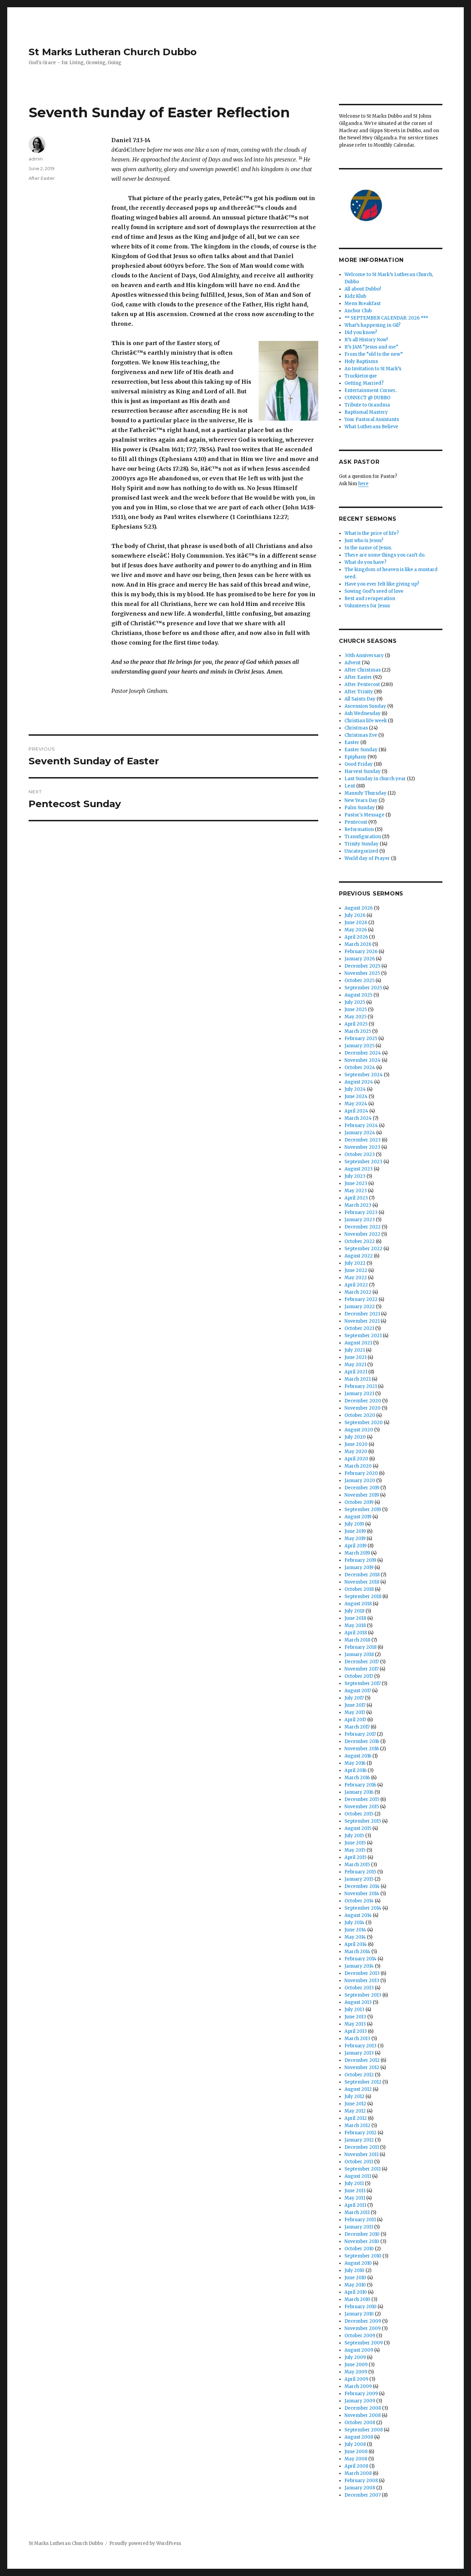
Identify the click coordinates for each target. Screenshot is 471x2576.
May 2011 (355, 2198)
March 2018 (357, 1640)
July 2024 (355, 1089)
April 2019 (355, 1546)
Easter (352, 742)
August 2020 (359, 1430)
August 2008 (359, 2437)
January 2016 (359, 1792)
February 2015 (360, 1872)
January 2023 (360, 1220)
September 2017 (363, 1683)
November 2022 (362, 1234)
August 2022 (359, 1256)
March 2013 (357, 2039)
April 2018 (356, 1633)
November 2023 (362, 1147)
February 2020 (361, 1473)
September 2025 (363, 988)
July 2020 (355, 1437)
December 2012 (362, 2060)
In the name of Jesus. (368, 548)
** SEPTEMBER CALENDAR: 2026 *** (386, 318)
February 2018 (360, 1647)
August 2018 (358, 1604)
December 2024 (363, 1053)
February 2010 (360, 2307)
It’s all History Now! (366, 340)
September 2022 (363, 1249)
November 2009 (363, 2328)
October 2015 (359, 1814)
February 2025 (361, 1039)
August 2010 (358, 2263)
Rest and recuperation (370, 599)
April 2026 (356, 937)
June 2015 (355, 1843)
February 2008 (361, 2481)
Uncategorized (361, 851)
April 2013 (356, 2031)
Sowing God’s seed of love (374, 591)
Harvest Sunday (363, 771)
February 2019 (360, 1560)
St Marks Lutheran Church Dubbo (113, 52)
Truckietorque (361, 376)
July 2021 (355, 1350)
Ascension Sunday (365, 706)
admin (36, 159)
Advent (353, 663)
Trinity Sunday (362, 844)
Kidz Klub (355, 296)
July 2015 (354, 1836)
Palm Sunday (360, 808)
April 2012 (356, 2118)
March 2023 (358, 1205)
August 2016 (358, 1756)
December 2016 (362, 1741)
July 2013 (354, 2010)
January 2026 (360, 959)
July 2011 (354, 2183)
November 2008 (363, 2415)
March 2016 (357, 1778)
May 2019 (355, 1539)
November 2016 (362, 1749)
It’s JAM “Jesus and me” (371, 347)
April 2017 (355, 1720)
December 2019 (362, 1488)
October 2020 (360, 1415)
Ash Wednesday (363, 713)
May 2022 (356, 1278)
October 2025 (359, 981)
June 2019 (355, 1531)
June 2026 (356, 923)
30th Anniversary (364, 655)
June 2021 (355, 1357)
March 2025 (358, 1031)
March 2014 (357, 1952)
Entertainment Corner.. (371, 390)
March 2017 (357, 1727)
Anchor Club (358, 311)
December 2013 (362, 1973)
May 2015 (355, 1850)
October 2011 (359, 2162)
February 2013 (360, 2046)
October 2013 (359, 1988)
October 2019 (359, 1502)
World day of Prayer (367, 858)
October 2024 (360, 1067)
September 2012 (363, 2082)
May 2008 (356, 2459)
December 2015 (362, 1799)
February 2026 (361, 952)
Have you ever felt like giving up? (382, 584)
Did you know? (361, 332)
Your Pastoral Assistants (372, 419)
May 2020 (356, 1452)
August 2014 (358, 1915)
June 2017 (355, 1705)
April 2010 (356, 2292)
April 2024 (356, 1111)
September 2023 (363, 1162)
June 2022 (356, 1270)
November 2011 (362, 2154)
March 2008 (358, 2473)
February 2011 (360, 2220)
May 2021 (355, 1365)
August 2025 (358, 995)
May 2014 (355, 1937)
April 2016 (355, 1770)
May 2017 (355, 1712)
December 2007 (363, 2495)
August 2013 (358, 2002)
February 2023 (361, 1212)
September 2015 (363, 1821)
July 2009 (355, 2357)
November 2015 (362, 1807)
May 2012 (355, 2111)
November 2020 (363, 1408)
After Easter (42, 178)
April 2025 (356, 1024)
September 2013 (363, 1995)
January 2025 (359, 1046)
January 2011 (359, 2227)
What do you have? (365, 562)
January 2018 (359, 1654)
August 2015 (358, 1828)
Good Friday (359, 764)
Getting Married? (364, 383)
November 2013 (362, 1981)
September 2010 (363, 2256)
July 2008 (355, 2444)
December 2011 (362, 2147)
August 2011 (358, 2176)
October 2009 (360, 2336)
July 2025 (355, 1002)
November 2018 (362, 1582)
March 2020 (358, 1466)
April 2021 (356, 1372)
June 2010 (355, 2278)
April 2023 (356, 1198)
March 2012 (357, 2126)
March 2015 (357, 1865)
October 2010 (359, 2249)
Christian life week (366, 721)
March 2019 (357, 1553)
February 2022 (361, 1299)
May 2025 (355, 1017)
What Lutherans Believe (371, 427)
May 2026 (356, 930)
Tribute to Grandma (367, 405)
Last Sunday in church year (375, 779)
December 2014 (362, 1886)
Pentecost (356, 822)
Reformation (359, 829)
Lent (350, 786)
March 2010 (357, 2299)
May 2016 (355, 1763)
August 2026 (359, 908)
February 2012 (360, 2133)
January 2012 (359, 2140)
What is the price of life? (372, 533)
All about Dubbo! (363, 289)
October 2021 (359, 1328)
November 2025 (362, 973)
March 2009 (358, 2386)
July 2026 (355, 915)
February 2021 (361, 1386)
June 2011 (355, 2191)
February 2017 (360, 1734)
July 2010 (354, 2270)
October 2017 (359, 1676)
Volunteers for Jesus (367, 606)
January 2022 (360, 1307)
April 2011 (355, 2205)
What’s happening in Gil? (373, 325)
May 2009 (356, 2372)
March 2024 (358, 1118)
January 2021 (359, 1394)
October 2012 (359, 2075)
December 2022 (363, 1227)
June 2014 (355, 1930)
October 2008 (360, 2423)
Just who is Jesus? (364, 541)
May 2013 (355, 2024)
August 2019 (358, 1517)
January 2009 (360, 2401)
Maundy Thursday (365, 793)
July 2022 (355, 1263)
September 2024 (364, 1075)
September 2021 (363, 1336)
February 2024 (361, 1125)
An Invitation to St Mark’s (373, 369)
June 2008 (356, 2452)
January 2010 (359, 2314)
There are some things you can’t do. (385, 555)
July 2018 (354, 1611)
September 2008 (364, 2430)
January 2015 (359, 1879)
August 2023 (359, 1169)
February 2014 (360, 1959)
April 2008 (356, 2466)
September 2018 (363, 1596)
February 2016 (360, 1785)
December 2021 (362, 1314)
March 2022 (358, 1292)
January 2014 (359, 1966)
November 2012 (362, 2068)
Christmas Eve (361, 735)
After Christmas (363, 670)
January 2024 (360, 1133)
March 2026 (358, 944)
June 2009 (356, 2365)
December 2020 (363, 1401)
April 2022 (356, 1285)
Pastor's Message (364, 815)
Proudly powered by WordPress (145, 2543)
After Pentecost (362, 684)
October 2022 (360, 1241)
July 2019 (354, 1524)
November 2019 (362, 1495)
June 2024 (356, 1096)
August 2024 (359, 1082)
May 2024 (356, 1104)
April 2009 (356, 2379)
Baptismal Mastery (366, 412)
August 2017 (358, 1691)
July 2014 (354, 1923)
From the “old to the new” (374, 354)
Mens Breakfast (363, 303)
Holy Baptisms (361, 361)
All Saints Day (360, 699)
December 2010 (362, 2234)
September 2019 (363, 1510)
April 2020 (356, 1459)
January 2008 (360, 2488)
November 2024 (363, 1060)
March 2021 (358, 1379)
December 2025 (362, 966)
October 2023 (360, 1154)
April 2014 (356, 1944)
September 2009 (364, 2343)
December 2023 (363, 1140)
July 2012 (354, 2097)
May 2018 (355, 1625)
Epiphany (355, 757)
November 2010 (362, 2241)
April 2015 (355, 1857)
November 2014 (362, 1894)
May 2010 (355, 2285)
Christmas (356, 728)
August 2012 (358, 2089)
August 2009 (359, 2350)
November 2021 (362, 1321)
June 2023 (356, 1183)
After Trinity (359, 692)
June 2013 (355, 2017)
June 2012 (355, 2104)
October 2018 (359, 1589)
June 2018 (355, 1618)
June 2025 (356, 1010)
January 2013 (359, 2053)
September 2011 (363, 2169)
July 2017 (354, 1698)
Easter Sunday (361, 750)
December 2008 (363, 2408)
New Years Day (361, 800)
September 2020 (364, 1423)
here (363, 484)
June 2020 (356, 1444)
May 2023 (356, 1191)
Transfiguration (363, 837)
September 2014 (363, 1908)
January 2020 (360, 1481)
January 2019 (359, 1568)
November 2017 (362, 1669)
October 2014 (359, 1901)
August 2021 (358, 1343)
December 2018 (362, 1575)
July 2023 (355, 1176)
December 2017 (362, 1662)
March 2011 (357, 2212)
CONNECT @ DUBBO (367, 398)
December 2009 (363, 2321)
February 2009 (361, 2394)
